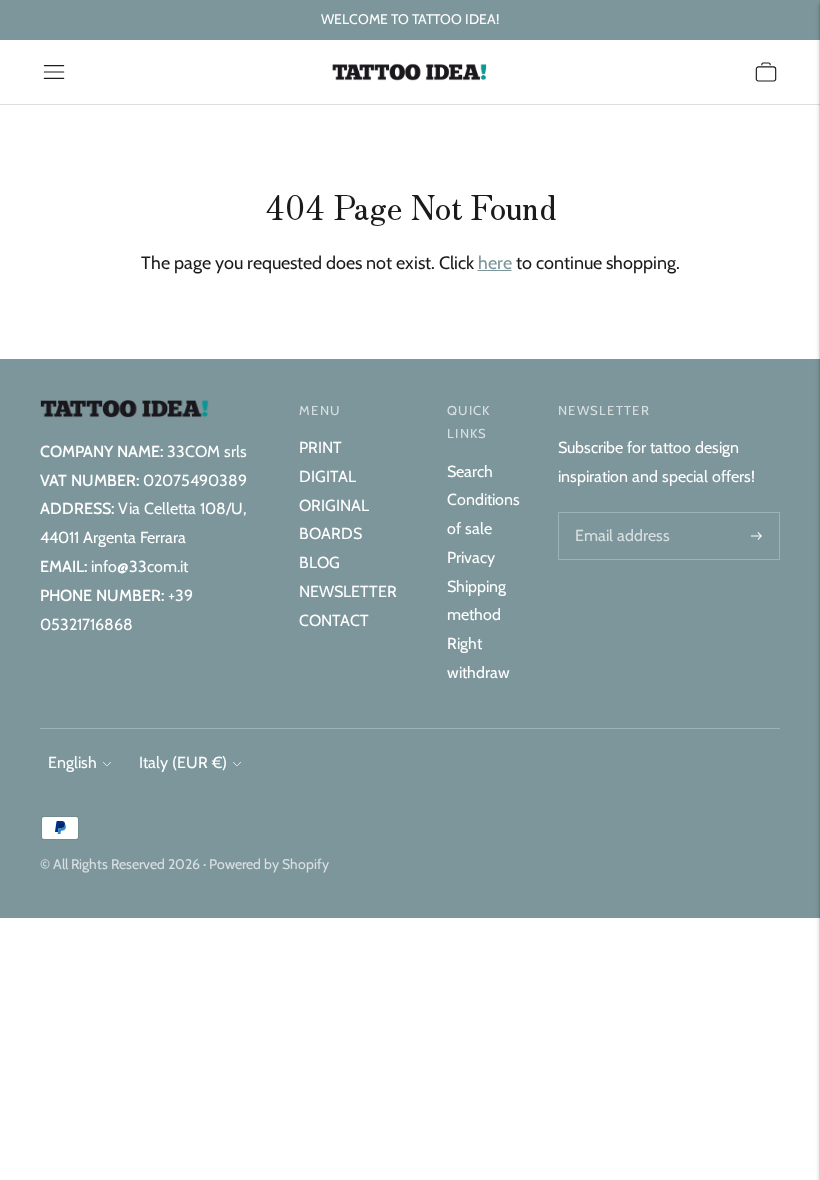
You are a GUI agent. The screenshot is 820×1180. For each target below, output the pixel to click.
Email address (619, 514)
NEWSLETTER (348, 591)
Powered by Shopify (269, 864)
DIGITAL (327, 476)
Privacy (471, 557)
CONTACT (334, 620)
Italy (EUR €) (183, 762)
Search (470, 471)
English (72, 762)
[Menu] (54, 72)
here (495, 263)
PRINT (320, 447)
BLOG (319, 562)
